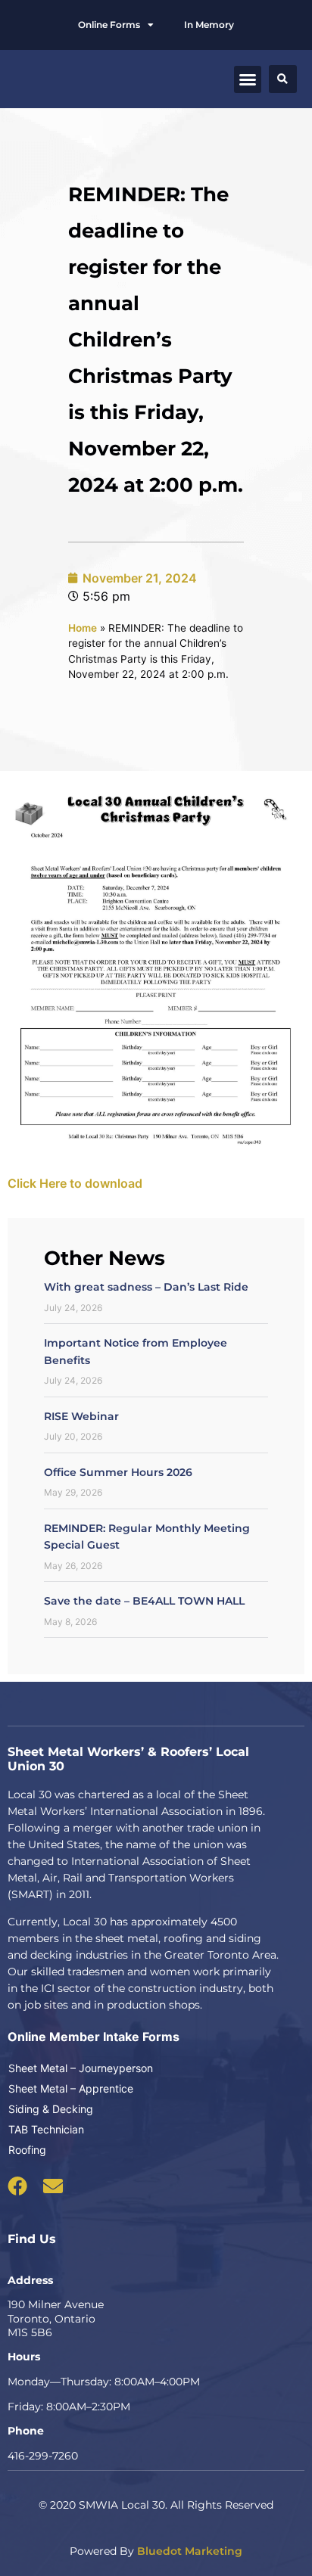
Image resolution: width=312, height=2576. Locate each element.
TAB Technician (46, 2129)
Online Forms (109, 25)
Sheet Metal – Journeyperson (81, 2068)
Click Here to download (75, 1183)
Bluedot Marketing (190, 2551)
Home (83, 628)
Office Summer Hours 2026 (118, 1472)
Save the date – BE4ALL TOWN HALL (144, 1601)
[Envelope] (53, 2186)
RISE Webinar (81, 1416)
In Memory (209, 25)
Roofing (27, 2150)
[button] (248, 79)
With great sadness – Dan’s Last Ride (146, 1287)
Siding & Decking (51, 2109)
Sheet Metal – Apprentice (71, 2088)
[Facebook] (17, 2186)
